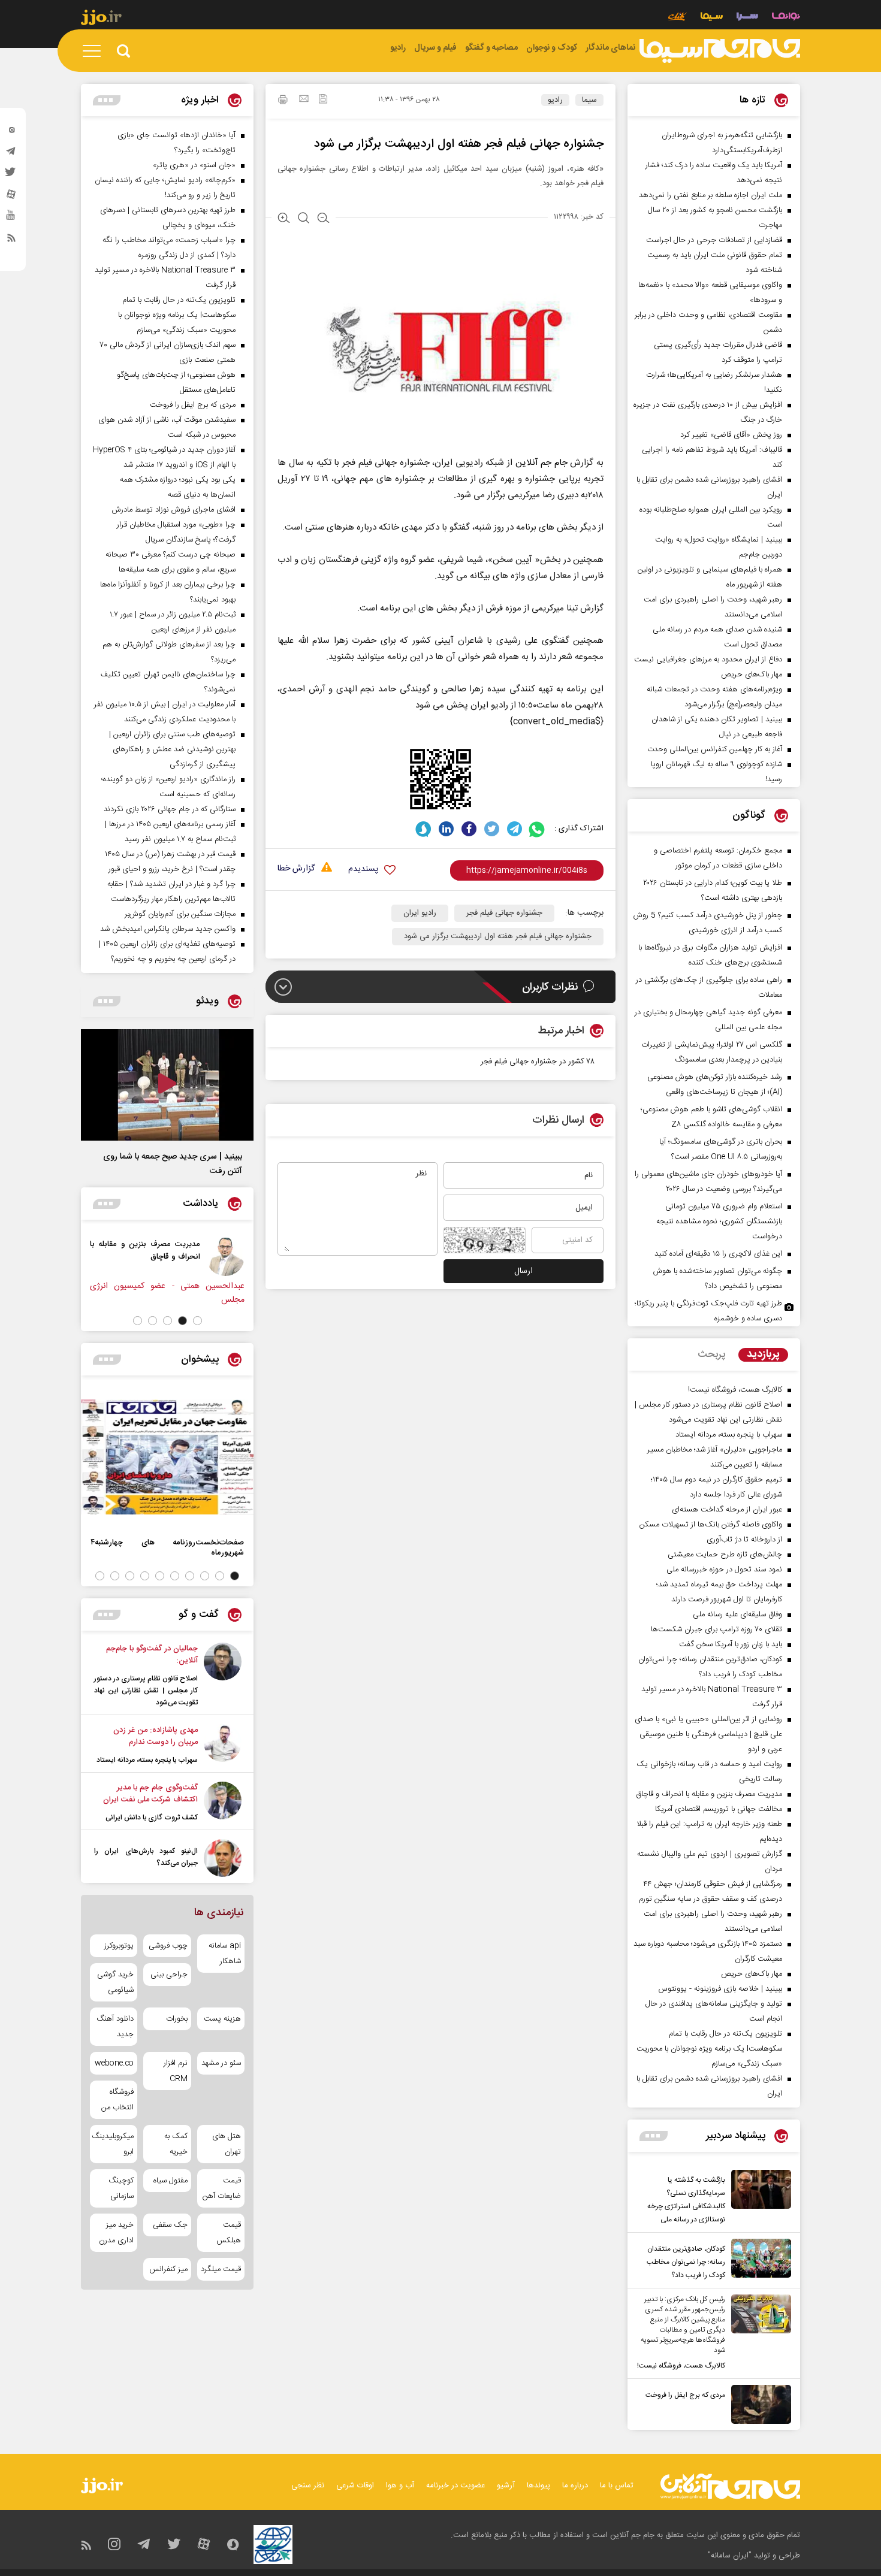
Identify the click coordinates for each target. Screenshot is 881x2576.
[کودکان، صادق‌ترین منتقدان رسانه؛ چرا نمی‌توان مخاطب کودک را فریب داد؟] (758, 2260)
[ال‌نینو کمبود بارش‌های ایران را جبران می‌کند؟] (223, 1858)
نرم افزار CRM (175, 2071)
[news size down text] (323, 219)
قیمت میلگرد (221, 2269)
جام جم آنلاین (541, 463)
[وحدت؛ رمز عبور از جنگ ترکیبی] (167, 1257)
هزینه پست (222, 2019)
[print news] (283, 101)
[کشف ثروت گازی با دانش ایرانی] (223, 1803)
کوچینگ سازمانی (121, 2188)
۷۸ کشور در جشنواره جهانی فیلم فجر (538, 1062)
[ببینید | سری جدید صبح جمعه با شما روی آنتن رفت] (167, 1085)
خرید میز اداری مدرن (116, 2233)
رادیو (555, 100)
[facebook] (469, 829)
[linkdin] (446, 829)
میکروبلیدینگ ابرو (114, 2144)
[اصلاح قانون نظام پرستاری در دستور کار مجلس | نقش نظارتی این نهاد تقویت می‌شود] (223, 1676)
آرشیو (506, 2486)
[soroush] (423, 829)
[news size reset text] (304, 219)
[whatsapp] (537, 829)
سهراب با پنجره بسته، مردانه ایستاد (147, 1760)
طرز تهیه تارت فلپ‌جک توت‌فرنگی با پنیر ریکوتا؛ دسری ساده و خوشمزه (708, 1311)
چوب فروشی (168, 1946)
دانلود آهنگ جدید (115, 2027)
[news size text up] (284, 219)
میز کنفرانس (168, 2269)
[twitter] (11, 176)
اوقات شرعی (355, 2486)
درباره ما (575, 2486)
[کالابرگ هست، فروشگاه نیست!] (758, 2333)
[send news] (304, 100)
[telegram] (11, 154)
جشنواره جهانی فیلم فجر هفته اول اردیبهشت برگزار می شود (498, 936)
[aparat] (11, 197)
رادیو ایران (420, 913)
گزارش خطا (296, 869)
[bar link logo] (101, 19)
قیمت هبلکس (229, 2233)
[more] (654, 2136)
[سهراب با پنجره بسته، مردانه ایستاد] (223, 1745)
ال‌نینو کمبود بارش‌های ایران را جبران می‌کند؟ (146, 1857)
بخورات (176, 2019)
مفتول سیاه (170, 2181)
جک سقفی (170, 2225)
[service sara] (747, 18)
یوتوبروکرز (119, 1946)
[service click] (678, 18)
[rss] (11, 240)
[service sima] (712, 18)
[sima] (720, 51)
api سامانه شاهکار (225, 1954)
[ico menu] (95, 51)
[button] (197, 1321)
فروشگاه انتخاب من (117, 2100)
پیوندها (538, 2486)
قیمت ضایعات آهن (222, 2188)
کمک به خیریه (176, 2144)
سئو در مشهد (221, 2063)
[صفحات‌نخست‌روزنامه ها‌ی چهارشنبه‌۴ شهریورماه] (167, 1457)
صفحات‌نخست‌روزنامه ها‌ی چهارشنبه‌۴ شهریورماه (167, 1547)
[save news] (323, 100)
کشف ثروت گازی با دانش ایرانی (152, 1818)
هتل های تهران (227, 2144)
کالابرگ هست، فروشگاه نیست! (681, 2366)
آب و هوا (400, 2486)
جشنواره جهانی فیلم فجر (504, 913)
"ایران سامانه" (730, 2556)
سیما (589, 100)
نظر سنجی (308, 2486)
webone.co (114, 2063)
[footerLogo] (730, 2486)
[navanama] (786, 18)
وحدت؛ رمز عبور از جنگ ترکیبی (93, 1244)
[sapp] (11, 219)
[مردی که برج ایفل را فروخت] (758, 2404)
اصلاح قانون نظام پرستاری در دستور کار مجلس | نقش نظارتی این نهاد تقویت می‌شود (146, 1691)
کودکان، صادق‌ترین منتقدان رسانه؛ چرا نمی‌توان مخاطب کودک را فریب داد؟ (686, 2262)
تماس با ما (617, 2486)
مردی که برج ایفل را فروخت (685, 2395)
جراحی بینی (169, 1975)
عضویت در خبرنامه (455, 2486)
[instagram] (11, 132)
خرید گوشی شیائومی (115, 1982)
